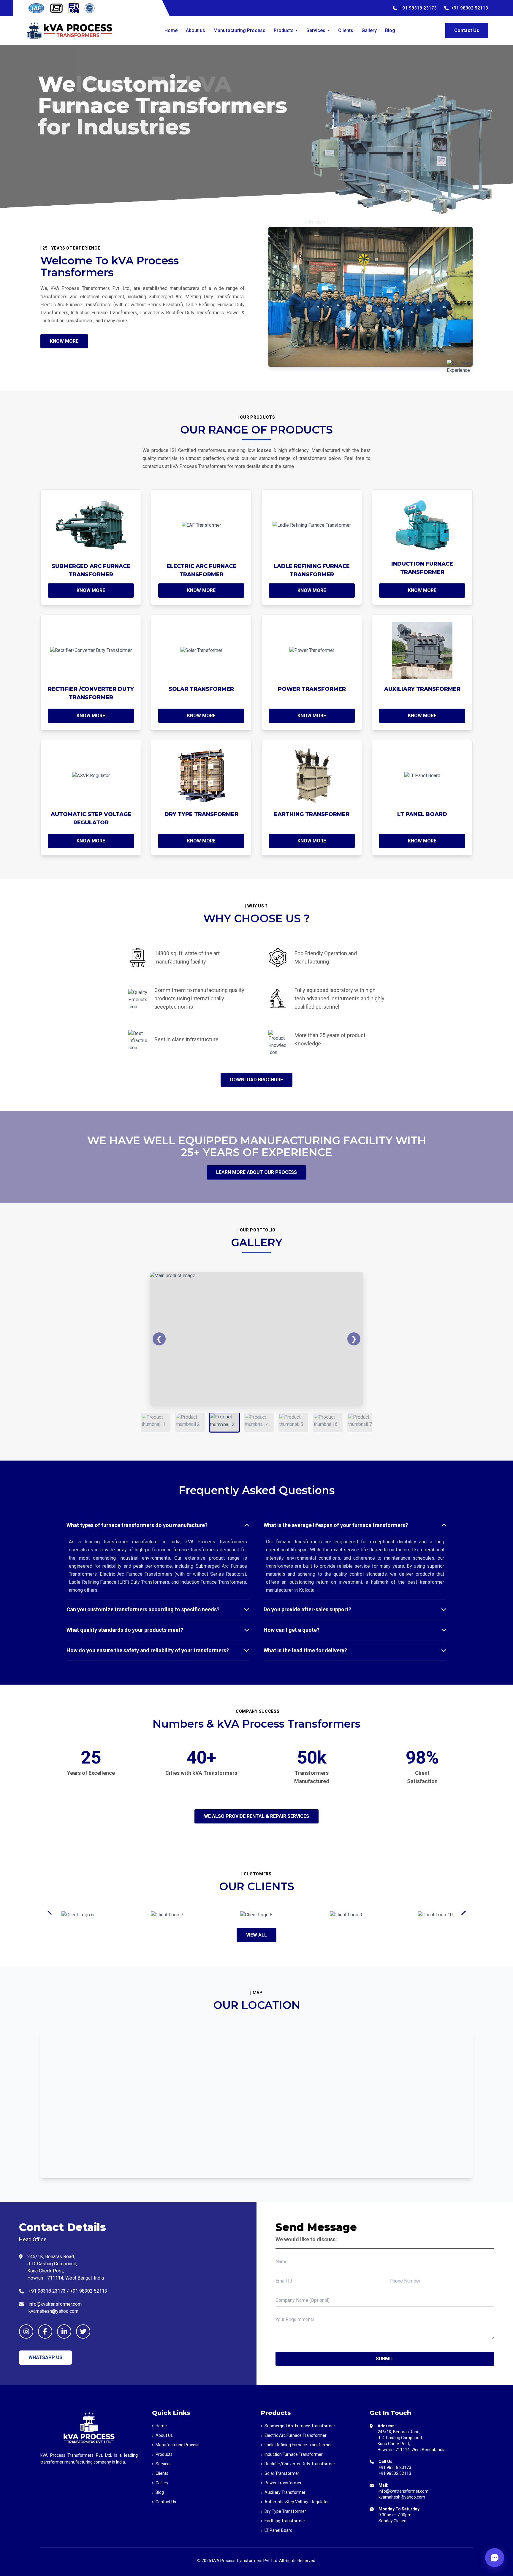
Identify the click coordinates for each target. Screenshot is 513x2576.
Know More (64, 341)
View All (256, 1935)
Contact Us (467, 30)
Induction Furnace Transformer (292, 2454)
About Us (162, 2435)
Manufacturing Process (239, 30)
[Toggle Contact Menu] (495, 2558)
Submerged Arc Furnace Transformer (298, 2426)
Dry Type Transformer (284, 2511)
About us (195, 30)
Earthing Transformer (283, 2521)
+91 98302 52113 (470, 8)
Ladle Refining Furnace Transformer (296, 2445)
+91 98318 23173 (418, 8)
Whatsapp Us (45, 2357)
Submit (385, 2359)
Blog (390, 30)
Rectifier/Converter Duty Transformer (298, 2464)
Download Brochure (256, 1080)
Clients (346, 30)
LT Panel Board (277, 2530)
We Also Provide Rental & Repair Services (256, 1816)
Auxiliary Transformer (283, 2492)
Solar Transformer (280, 2473)
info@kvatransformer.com (403, 2491)
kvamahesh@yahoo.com (402, 2497)
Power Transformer (281, 2483)
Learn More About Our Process (256, 1172)
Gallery (369, 30)
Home (171, 30)
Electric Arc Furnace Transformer (294, 2435)
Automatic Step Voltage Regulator (295, 2502)
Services (318, 30)
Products (286, 30)
